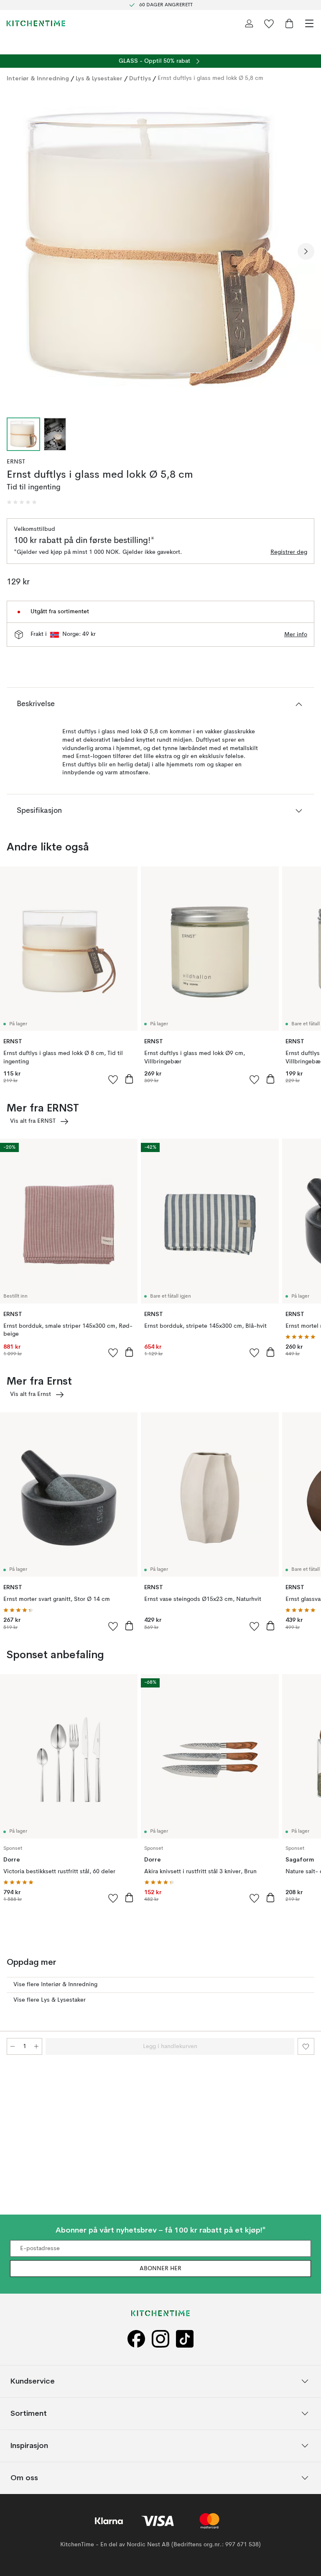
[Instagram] (160, 2339)
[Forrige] (15, 251)
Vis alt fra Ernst (31, 1394)
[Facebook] (136, 2339)
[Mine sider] (249, 23)
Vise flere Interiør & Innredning (55, 1984)
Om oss (24, 2478)
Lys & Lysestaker (99, 78)
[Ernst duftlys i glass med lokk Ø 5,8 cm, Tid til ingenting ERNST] (160, 250)
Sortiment (29, 2413)
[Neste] (306, 251)
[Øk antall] (36, 2046)
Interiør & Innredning (38, 78)
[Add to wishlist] (113, 1079)
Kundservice (33, 2381)
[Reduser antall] (13, 2046)
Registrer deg (289, 552)
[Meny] (309, 23)
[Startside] (36, 23)
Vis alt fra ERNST (33, 1121)
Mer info (296, 635)
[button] (22, 502)
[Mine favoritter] (269, 23)
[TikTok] (185, 2339)
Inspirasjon (29, 2446)
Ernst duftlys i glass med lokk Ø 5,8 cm (210, 78)
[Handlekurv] (289, 23)
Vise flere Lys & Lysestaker (50, 2000)
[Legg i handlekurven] (129, 1079)
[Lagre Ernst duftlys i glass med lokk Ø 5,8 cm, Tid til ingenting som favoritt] (306, 2046)
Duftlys (140, 78)
